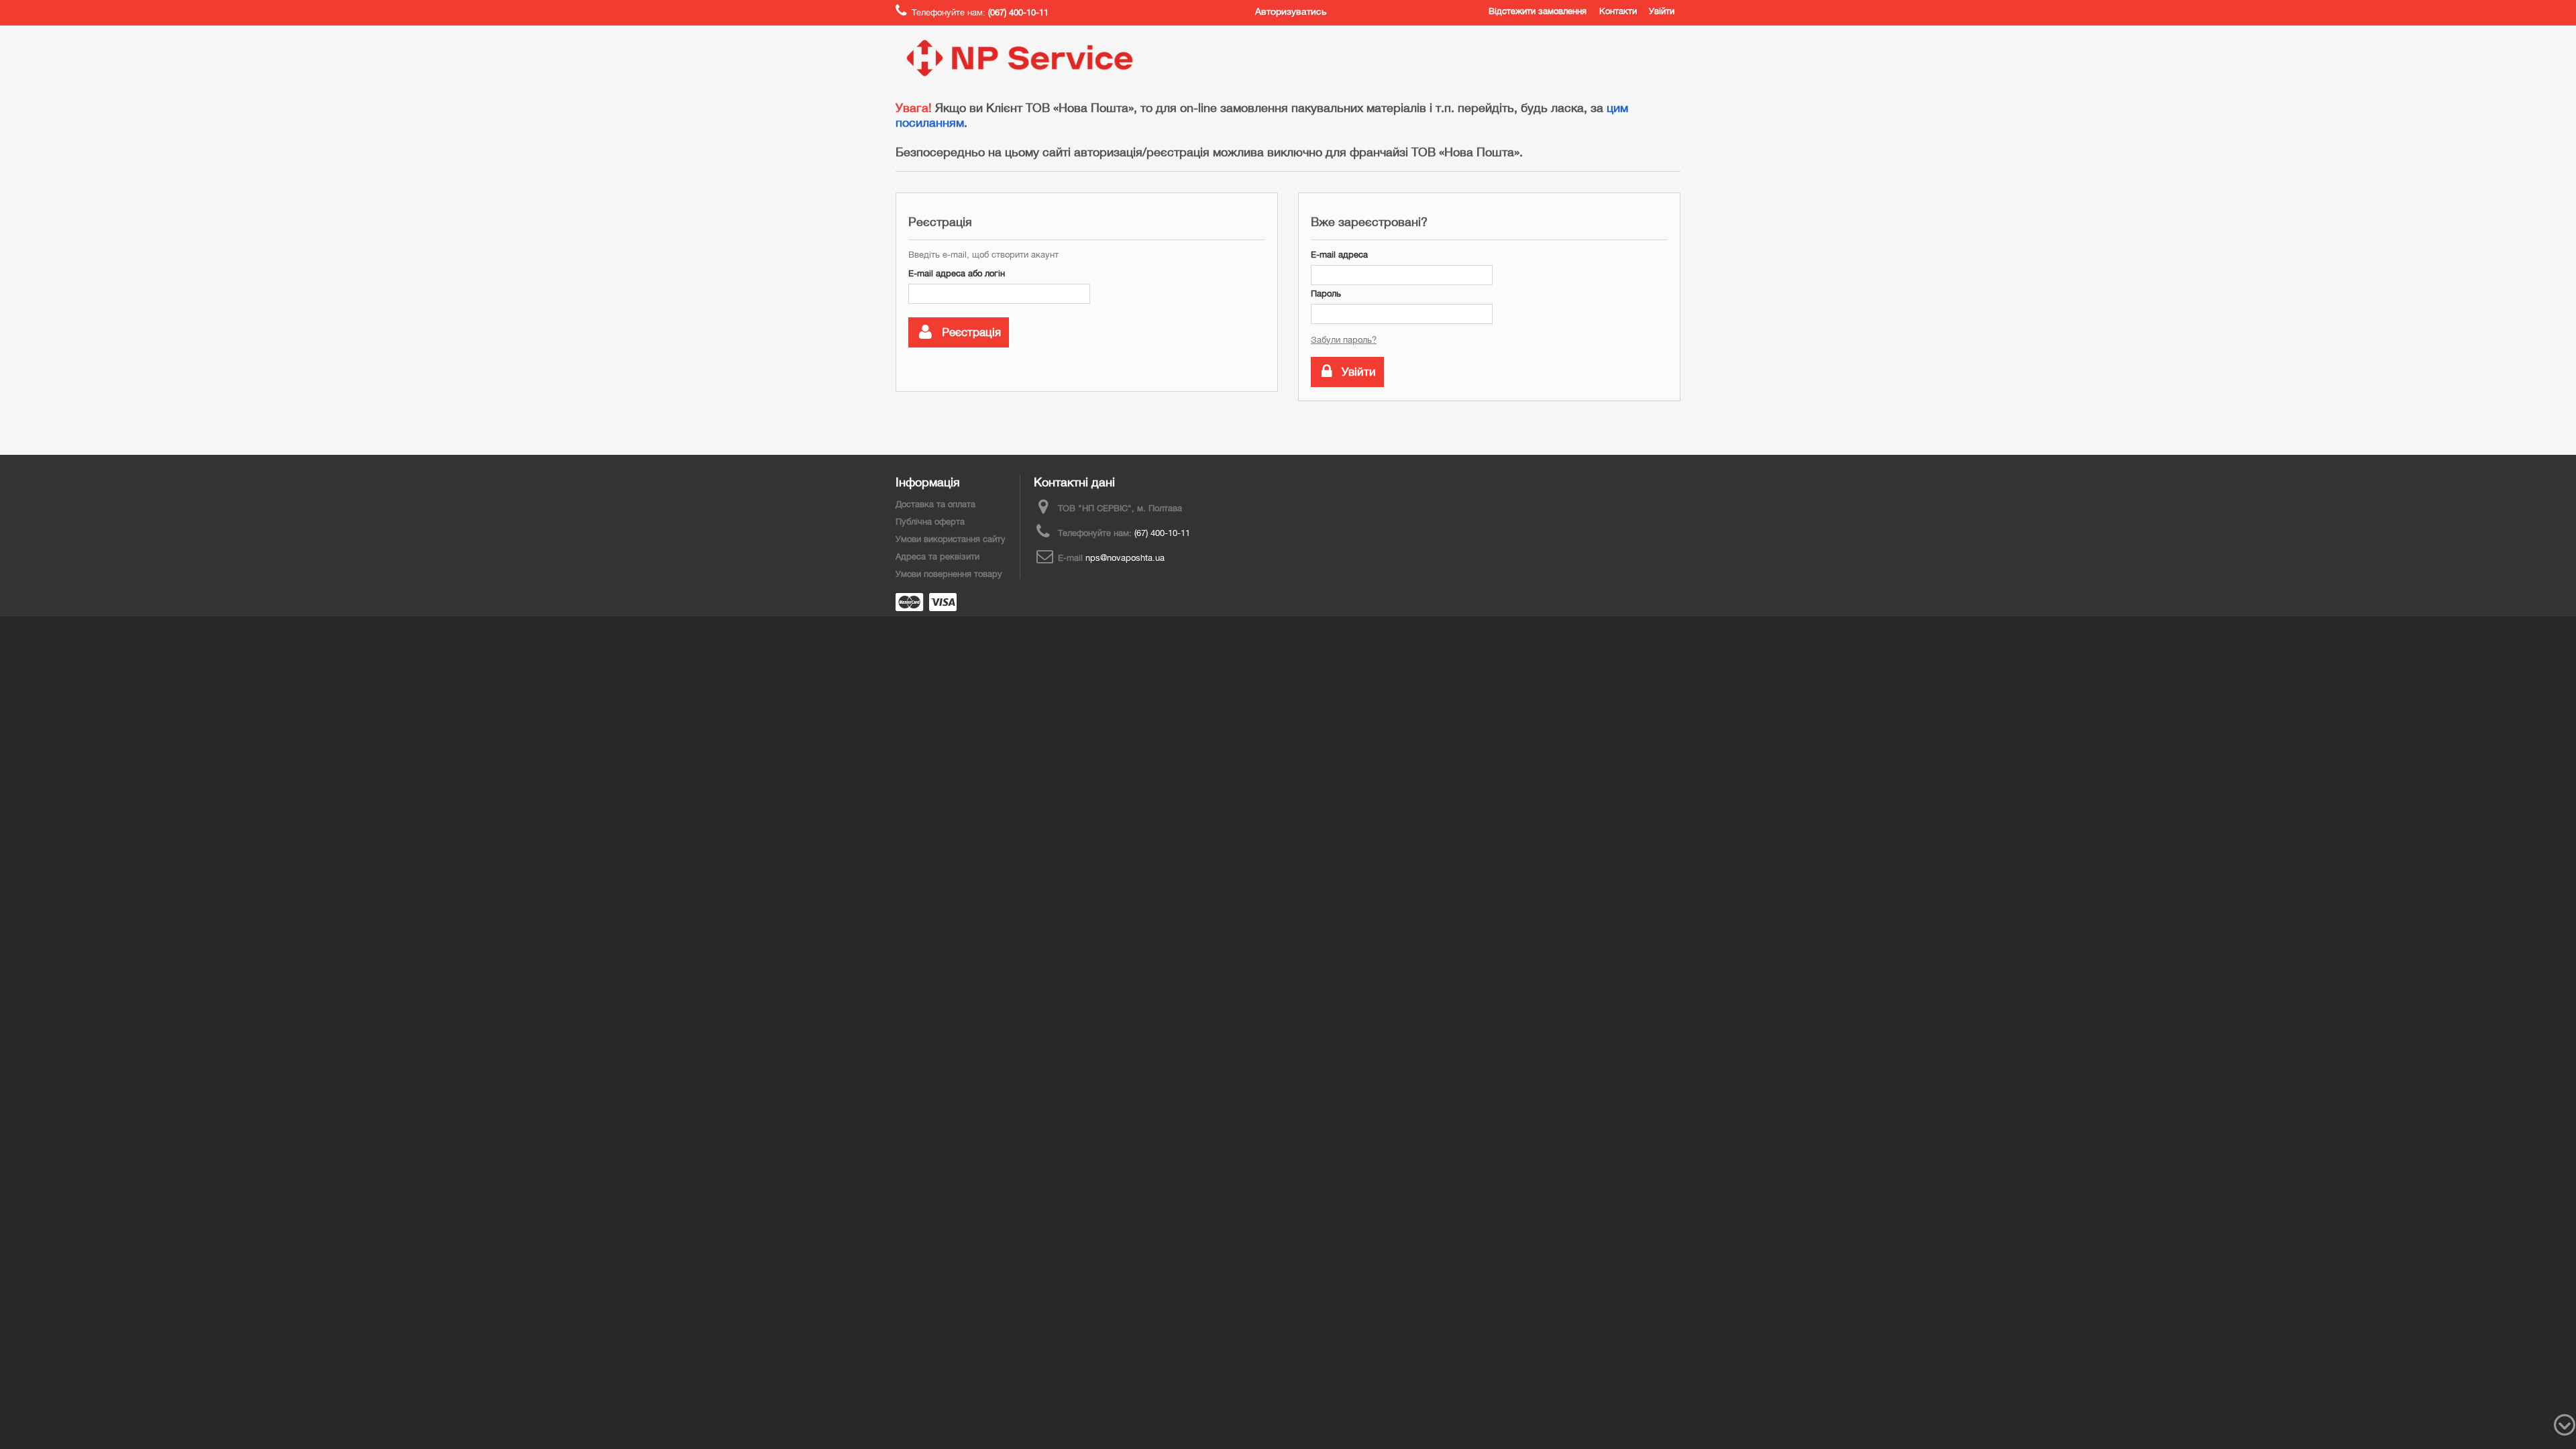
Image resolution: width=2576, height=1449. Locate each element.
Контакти (1618, 11)
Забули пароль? (1344, 340)
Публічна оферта (930, 522)
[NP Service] (1020, 58)
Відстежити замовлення (1538, 11)
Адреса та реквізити (937, 556)
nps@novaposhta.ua (1125, 558)
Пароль (1326, 293)
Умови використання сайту (951, 539)
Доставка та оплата (935, 504)
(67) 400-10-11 (1162, 533)
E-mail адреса (1339, 255)
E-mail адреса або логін (957, 273)
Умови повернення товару (949, 574)
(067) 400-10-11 (1018, 12)
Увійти (1662, 11)
